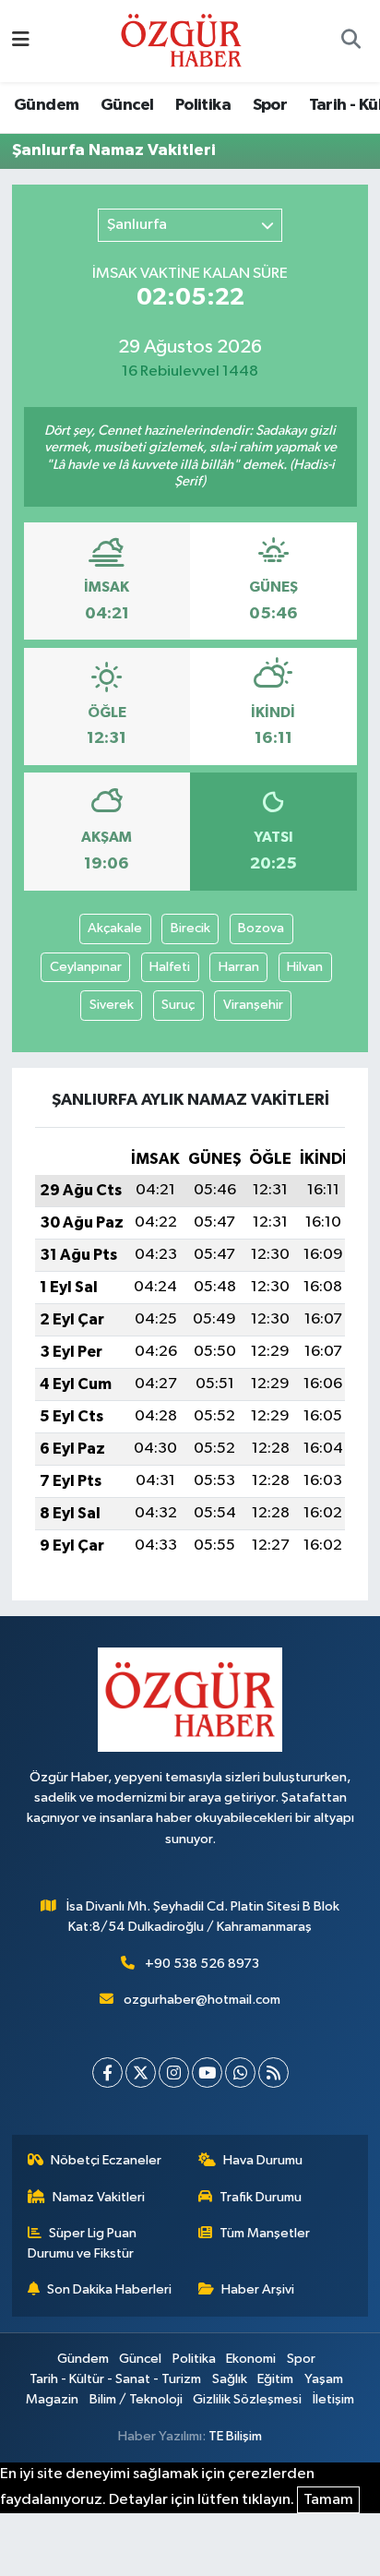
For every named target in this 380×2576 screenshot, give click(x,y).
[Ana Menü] (21, 41)
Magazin (52, 2399)
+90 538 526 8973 (202, 1964)
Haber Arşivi (258, 2289)
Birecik (190, 928)
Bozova (261, 928)
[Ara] (350, 42)
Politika (203, 105)
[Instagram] (174, 2073)
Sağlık (230, 2379)
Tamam (328, 2500)
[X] (141, 2073)
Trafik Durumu (261, 2197)
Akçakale (115, 928)
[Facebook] (107, 2073)
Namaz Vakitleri (99, 2197)
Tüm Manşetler (265, 2233)
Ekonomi (251, 2359)
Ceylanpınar (86, 967)
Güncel (127, 105)
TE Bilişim (235, 2436)
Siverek (112, 1005)
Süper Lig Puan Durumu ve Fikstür (83, 2243)
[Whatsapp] (240, 2073)
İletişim (333, 2399)
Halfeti (170, 967)
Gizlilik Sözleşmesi (247, 2399)
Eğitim (275, 2379)
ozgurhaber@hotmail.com (202, 2000)
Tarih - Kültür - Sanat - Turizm (115, 2379)
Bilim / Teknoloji (136, 2399)
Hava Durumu (263, 2160)
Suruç (178, 1005)
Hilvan (305, 967)
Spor (270, 105)
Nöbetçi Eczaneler (106, 2160)
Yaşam (324, 2379)
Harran (239, 967)
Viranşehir (253, 1005)
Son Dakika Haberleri (109, 2289)
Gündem (46, 105)
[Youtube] (207, 2073)
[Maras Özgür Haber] (181, 40)
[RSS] (273, 2073)
